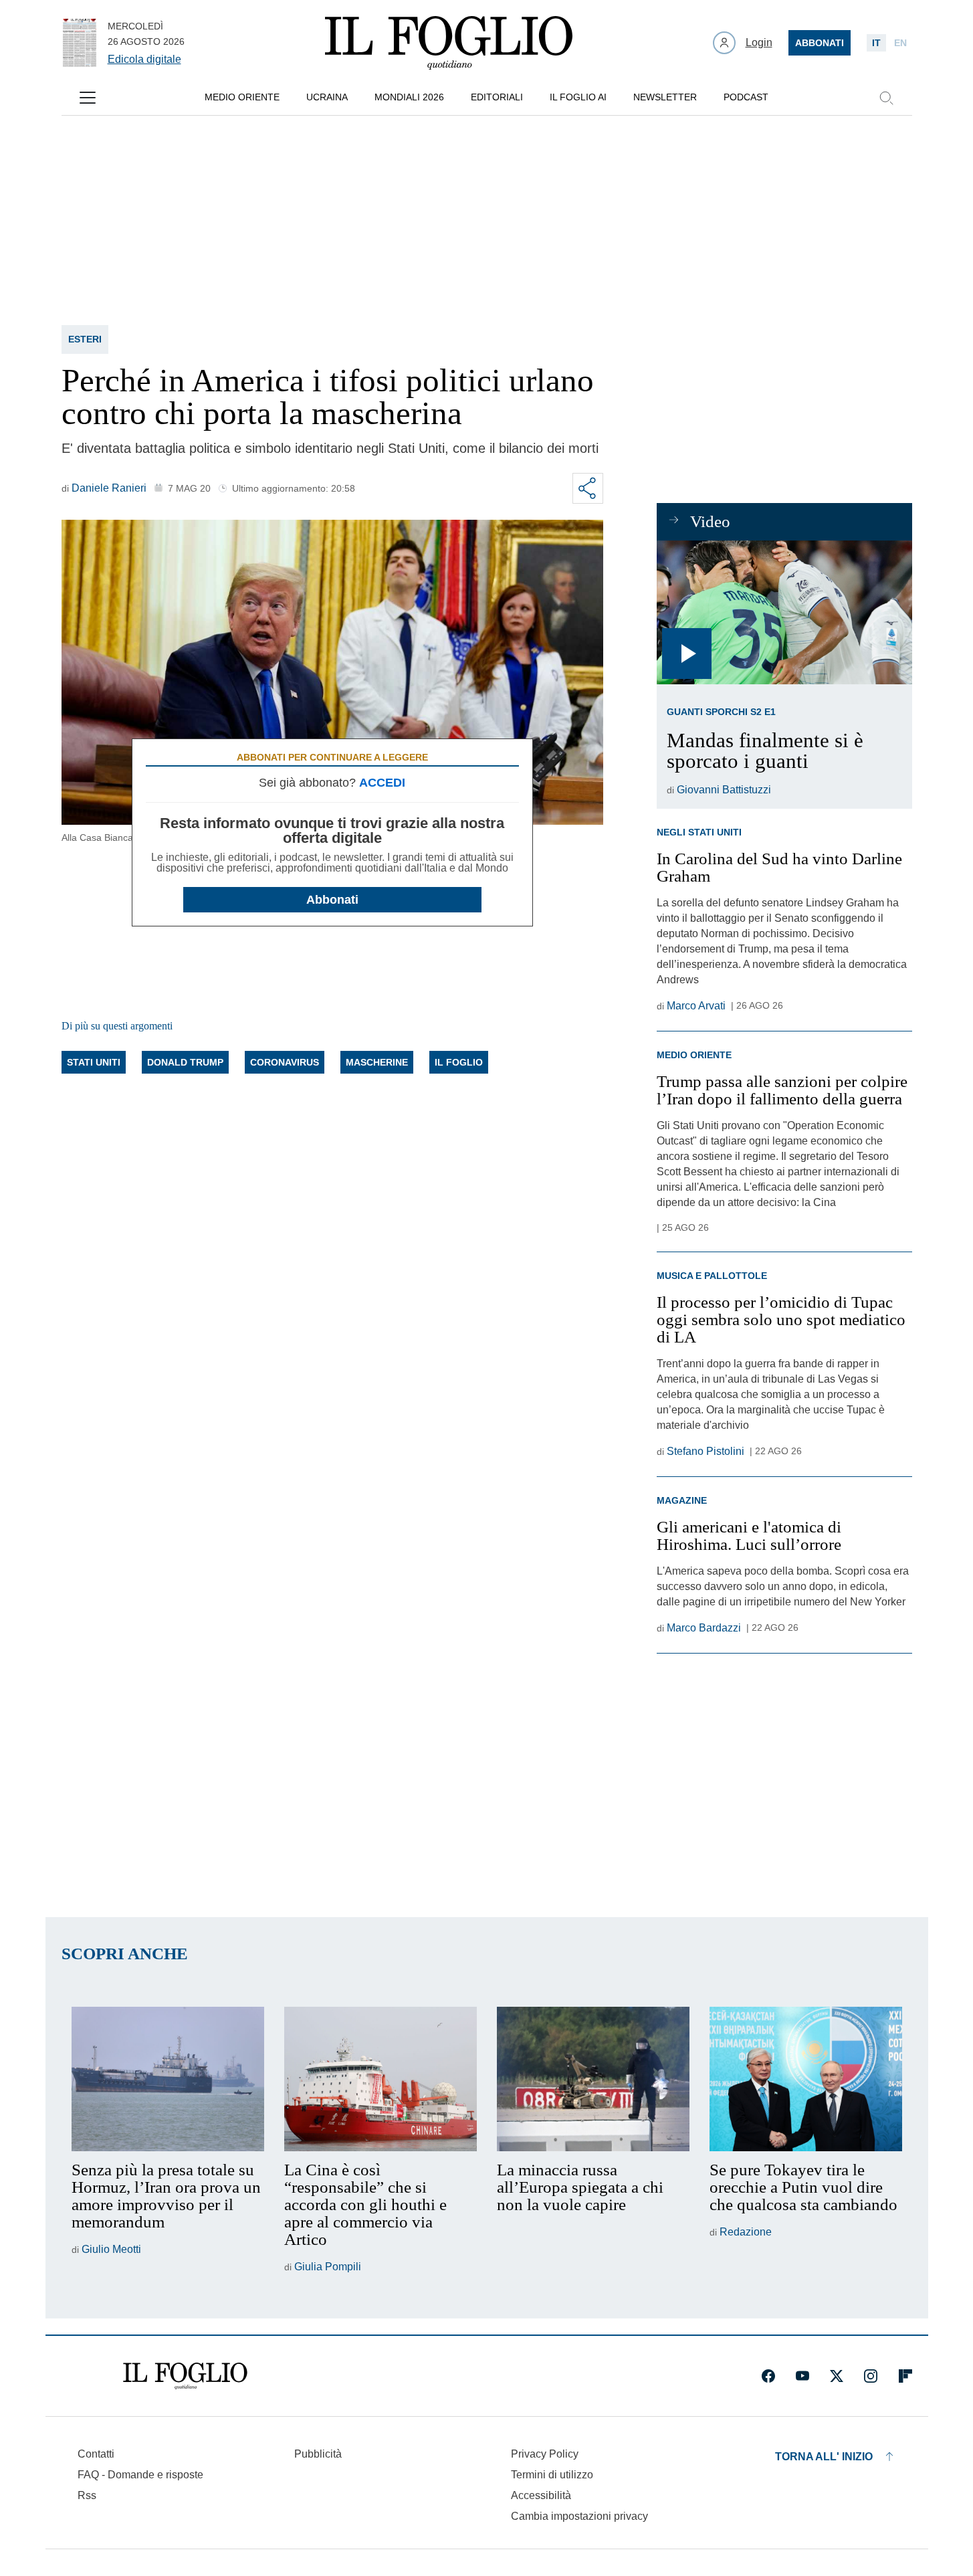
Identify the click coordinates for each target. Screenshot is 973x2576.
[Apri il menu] (88, 98)
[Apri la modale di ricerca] (886, 98)
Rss (87, 2495)
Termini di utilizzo (552, 2475)
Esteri (85, 339)
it (876, 43)
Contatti (96, 2454)
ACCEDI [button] (382, 783)
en (900, 43)
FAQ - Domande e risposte (140, 2475)
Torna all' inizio (824, 2457)
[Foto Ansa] (784, 612)
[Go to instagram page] (871, 2376)
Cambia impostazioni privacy (579, 2516)
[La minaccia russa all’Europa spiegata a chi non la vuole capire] (593, 2079)
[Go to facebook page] (768, 2376)
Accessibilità (541, 2495)
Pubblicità (318, 2454)
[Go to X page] (837, 2376)
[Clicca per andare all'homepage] (185, 2376)
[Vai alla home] (449, 43)
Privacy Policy (545, 2454)
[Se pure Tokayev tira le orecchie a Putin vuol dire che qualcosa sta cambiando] (806, 2079)
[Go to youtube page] (802, 2376)
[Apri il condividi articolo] (588, 488)
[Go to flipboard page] (905, 2376)
